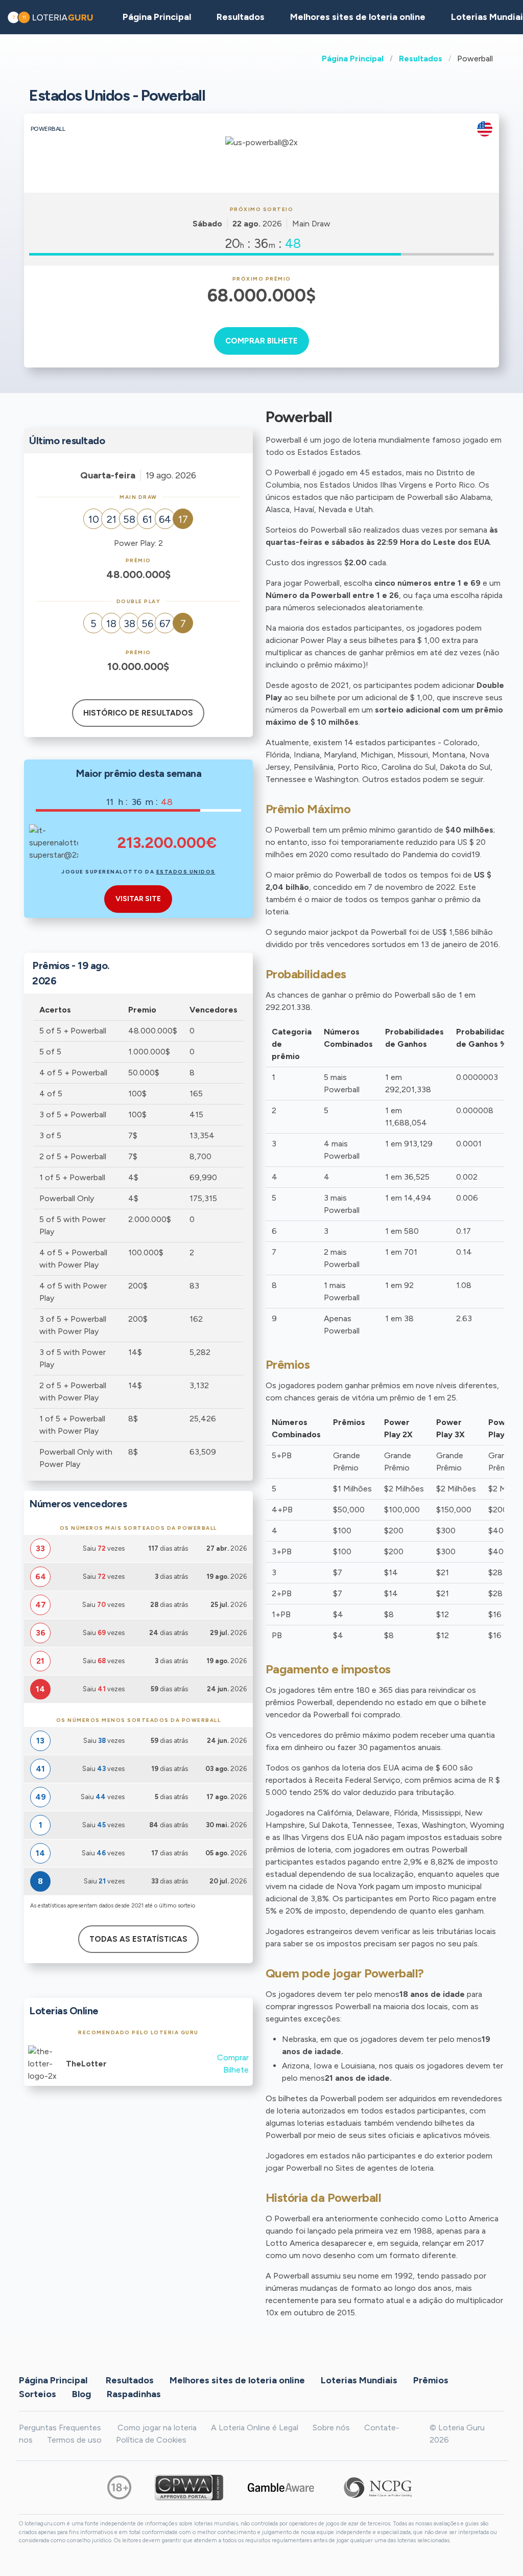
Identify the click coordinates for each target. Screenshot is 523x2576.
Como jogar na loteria (157, 2428)
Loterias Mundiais (359, 2380)
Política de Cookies (151, 2440)
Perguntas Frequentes (60, 2428)
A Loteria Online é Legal (255, 2428)
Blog (81, 2394)
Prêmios (431, 2380)
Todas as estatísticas (138, 1939)
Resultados (421, 59)
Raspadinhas (134, 2394)
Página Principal (353, 59)
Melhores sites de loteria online (358, 17)
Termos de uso (74, 2440)
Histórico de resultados (138, 713)
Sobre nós (331, 2428)
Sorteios (38, 2394)
